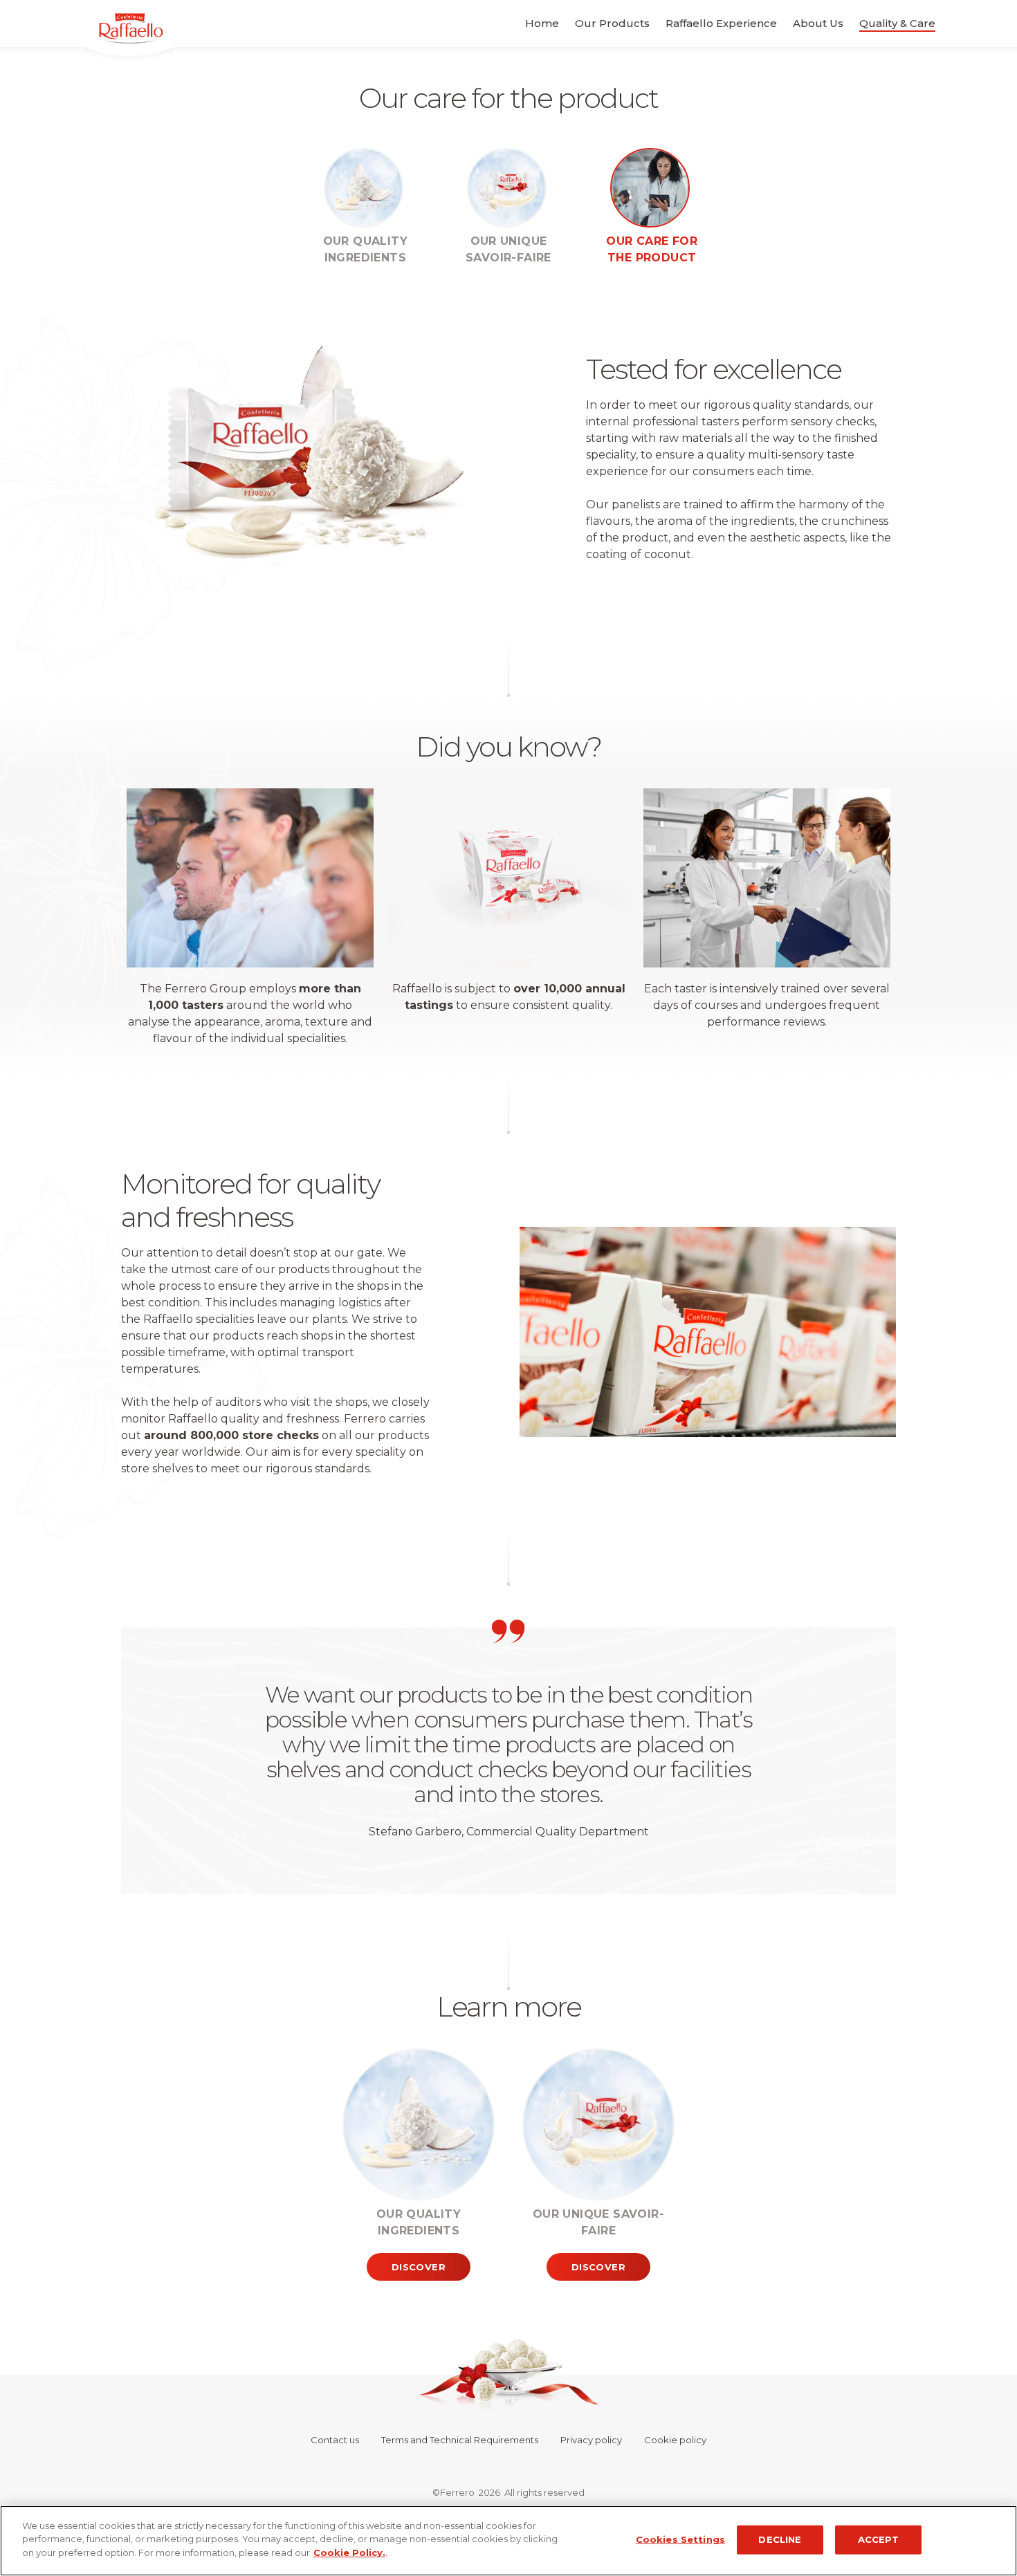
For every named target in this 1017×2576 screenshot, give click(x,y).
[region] (508, 2541)
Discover (419, 2267)
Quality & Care (897, 23)
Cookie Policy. (349, 2552)
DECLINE (780, 2539)
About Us (818, 23)
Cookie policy (675, 2440)
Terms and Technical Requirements (460, 2440)
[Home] (109, 37)
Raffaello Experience (721, 23)
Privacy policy (591, 2440)
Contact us (335, 2440)
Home (542, 23)
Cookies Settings (680, 2539)
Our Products (612, 23)
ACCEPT (879, 2539)
